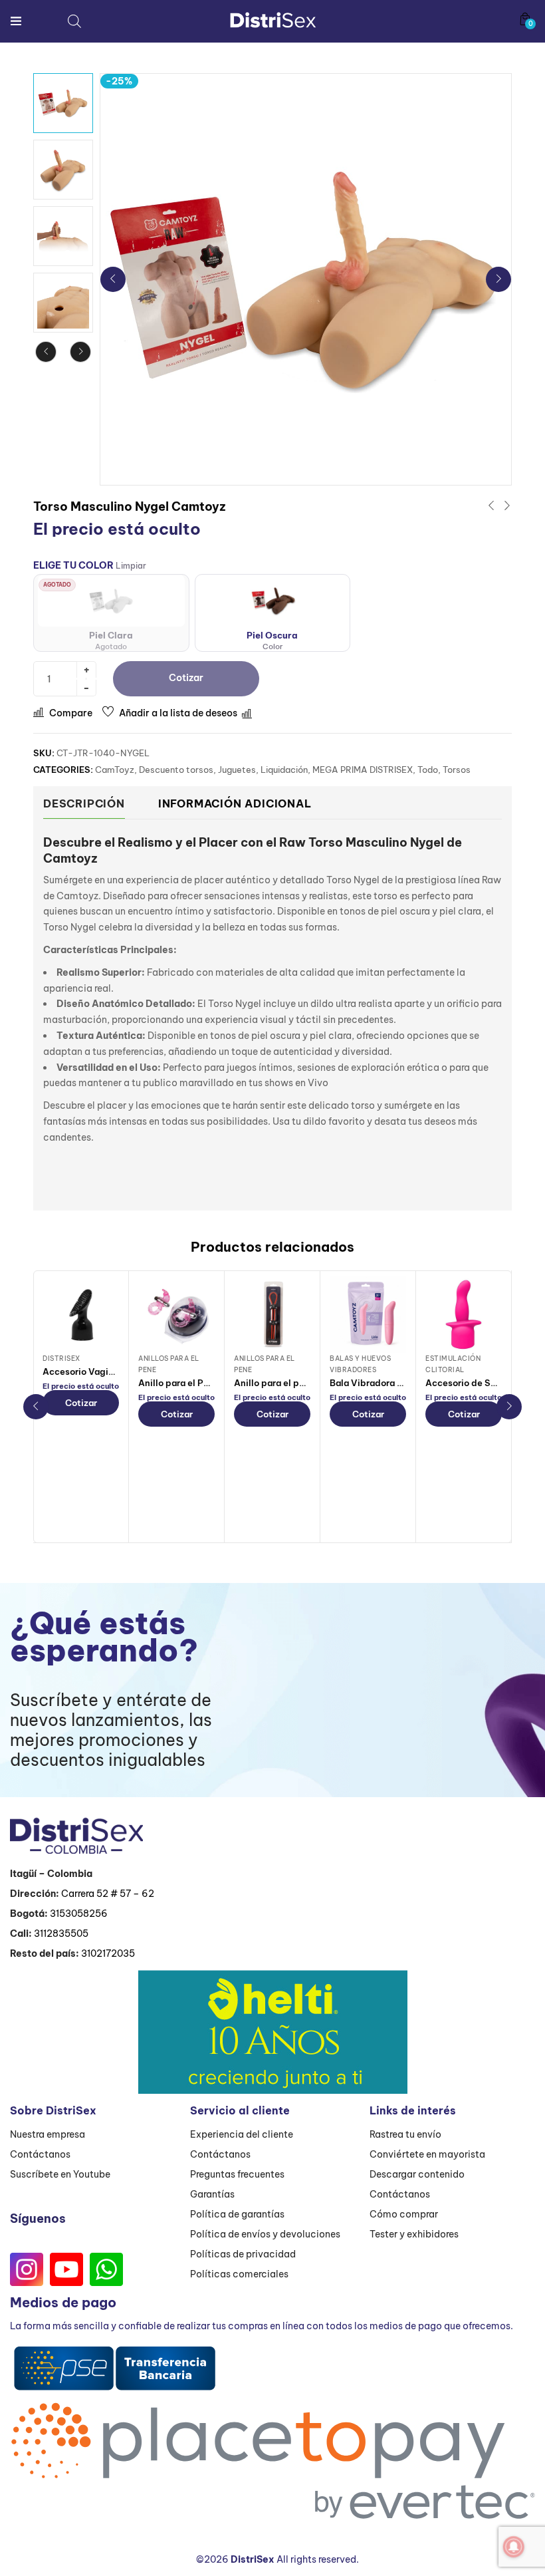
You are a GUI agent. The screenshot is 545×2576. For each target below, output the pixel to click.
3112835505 (61, 1933)
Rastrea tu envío (405, 2134)
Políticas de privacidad (243, 2254)
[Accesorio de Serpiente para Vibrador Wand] (464, 1315)
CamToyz (115, 770)
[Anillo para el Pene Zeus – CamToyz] (176, 1315)
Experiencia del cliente (242, 2134)
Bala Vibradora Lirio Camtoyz (393, 1383)
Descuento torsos (176, 770)
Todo (428, 770)
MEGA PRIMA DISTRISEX (363, 770)
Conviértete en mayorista (427, 2154)
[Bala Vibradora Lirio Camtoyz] (368, 1315)
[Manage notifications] (514, 2547)
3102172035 (108, 1953)
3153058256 (79, 1914)
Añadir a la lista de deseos (178, 713)
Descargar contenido (417, 2174)
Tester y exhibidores (414, 2234)
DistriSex (61, 1359)
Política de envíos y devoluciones (265, 2234)
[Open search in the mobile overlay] (74, 21)
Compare (71, 713)
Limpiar (131, 566)
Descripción (84, 803)
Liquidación (284, 770)
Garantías (212, 2194)
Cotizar (81, 1403)
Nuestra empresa (48, 2134)
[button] (525, 19)
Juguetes (237, 770)
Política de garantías (237, 2214)
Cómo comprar (404, 2214)
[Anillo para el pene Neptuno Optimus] (272, 1315)
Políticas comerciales (239, 2274)
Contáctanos (40, 2154)
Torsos (457, 770)
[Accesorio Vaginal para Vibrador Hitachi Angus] (81, 1315)
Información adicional (235, 803)
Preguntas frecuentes (237, 2174)
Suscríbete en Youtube (60, 2174)
